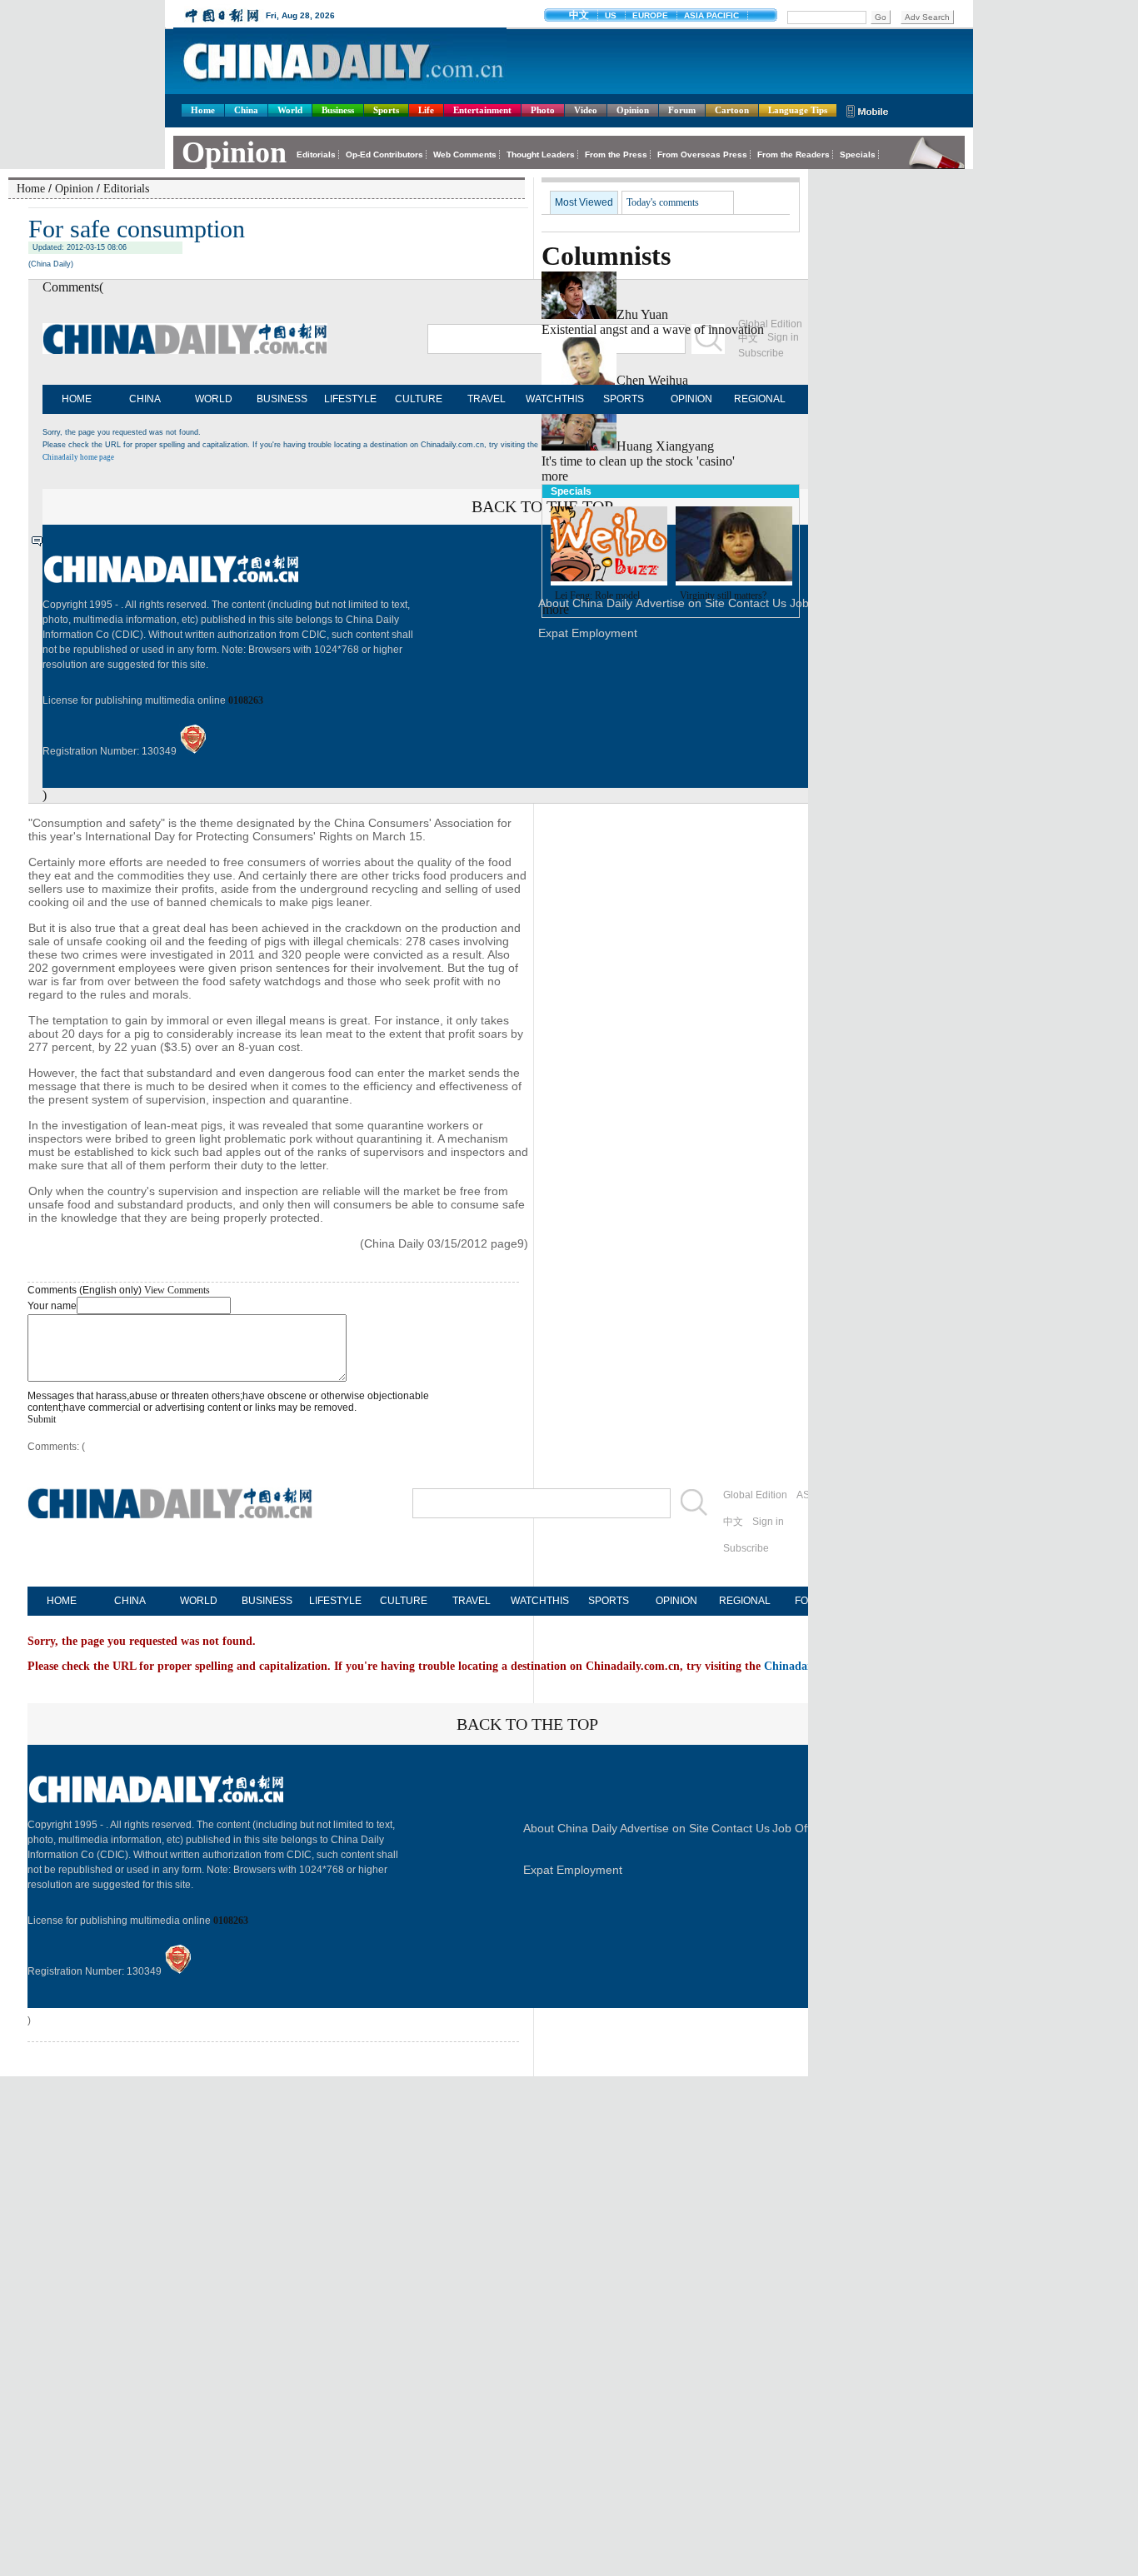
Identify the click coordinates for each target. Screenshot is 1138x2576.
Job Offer (797, 1828)
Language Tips (798, 110)
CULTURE (419, 399)
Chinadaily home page (78, 457)
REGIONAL (760, 399)
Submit (42, 1419)
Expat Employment (573, 1870)
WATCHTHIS (555, 399)
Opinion (633, 110)
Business (338, 110)
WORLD (214, 399)
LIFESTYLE (350, 399)
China (246, 110)
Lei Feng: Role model (597, 595)
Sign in (768, 1522)
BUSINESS (282, 399)
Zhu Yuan (642, 314)
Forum (682, 110)
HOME (77, 399)
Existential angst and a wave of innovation (653, 329)
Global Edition (755, 1495)
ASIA (808, 1495)
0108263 (246, 700)
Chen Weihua (652, 380)
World (290, 110)
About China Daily (570, 1828)
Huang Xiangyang (665, 446)
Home (203, 110)
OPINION (691, 399)
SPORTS (624, 399)
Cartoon (732, 110)
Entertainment (482, 110)
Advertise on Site (664, 1828)
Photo (543, 110)
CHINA (145, 399)
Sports (386, 110)
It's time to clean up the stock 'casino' (638, 461)
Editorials (126, 189)
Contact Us (741, 1828)
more (555, 476)
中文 (733, 1522)
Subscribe (746, 1548)
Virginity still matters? (723, 595)
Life (426, 110)
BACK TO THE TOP (527, 1724)
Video (586, 110)
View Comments (177, 1290)
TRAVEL (487, 399)
